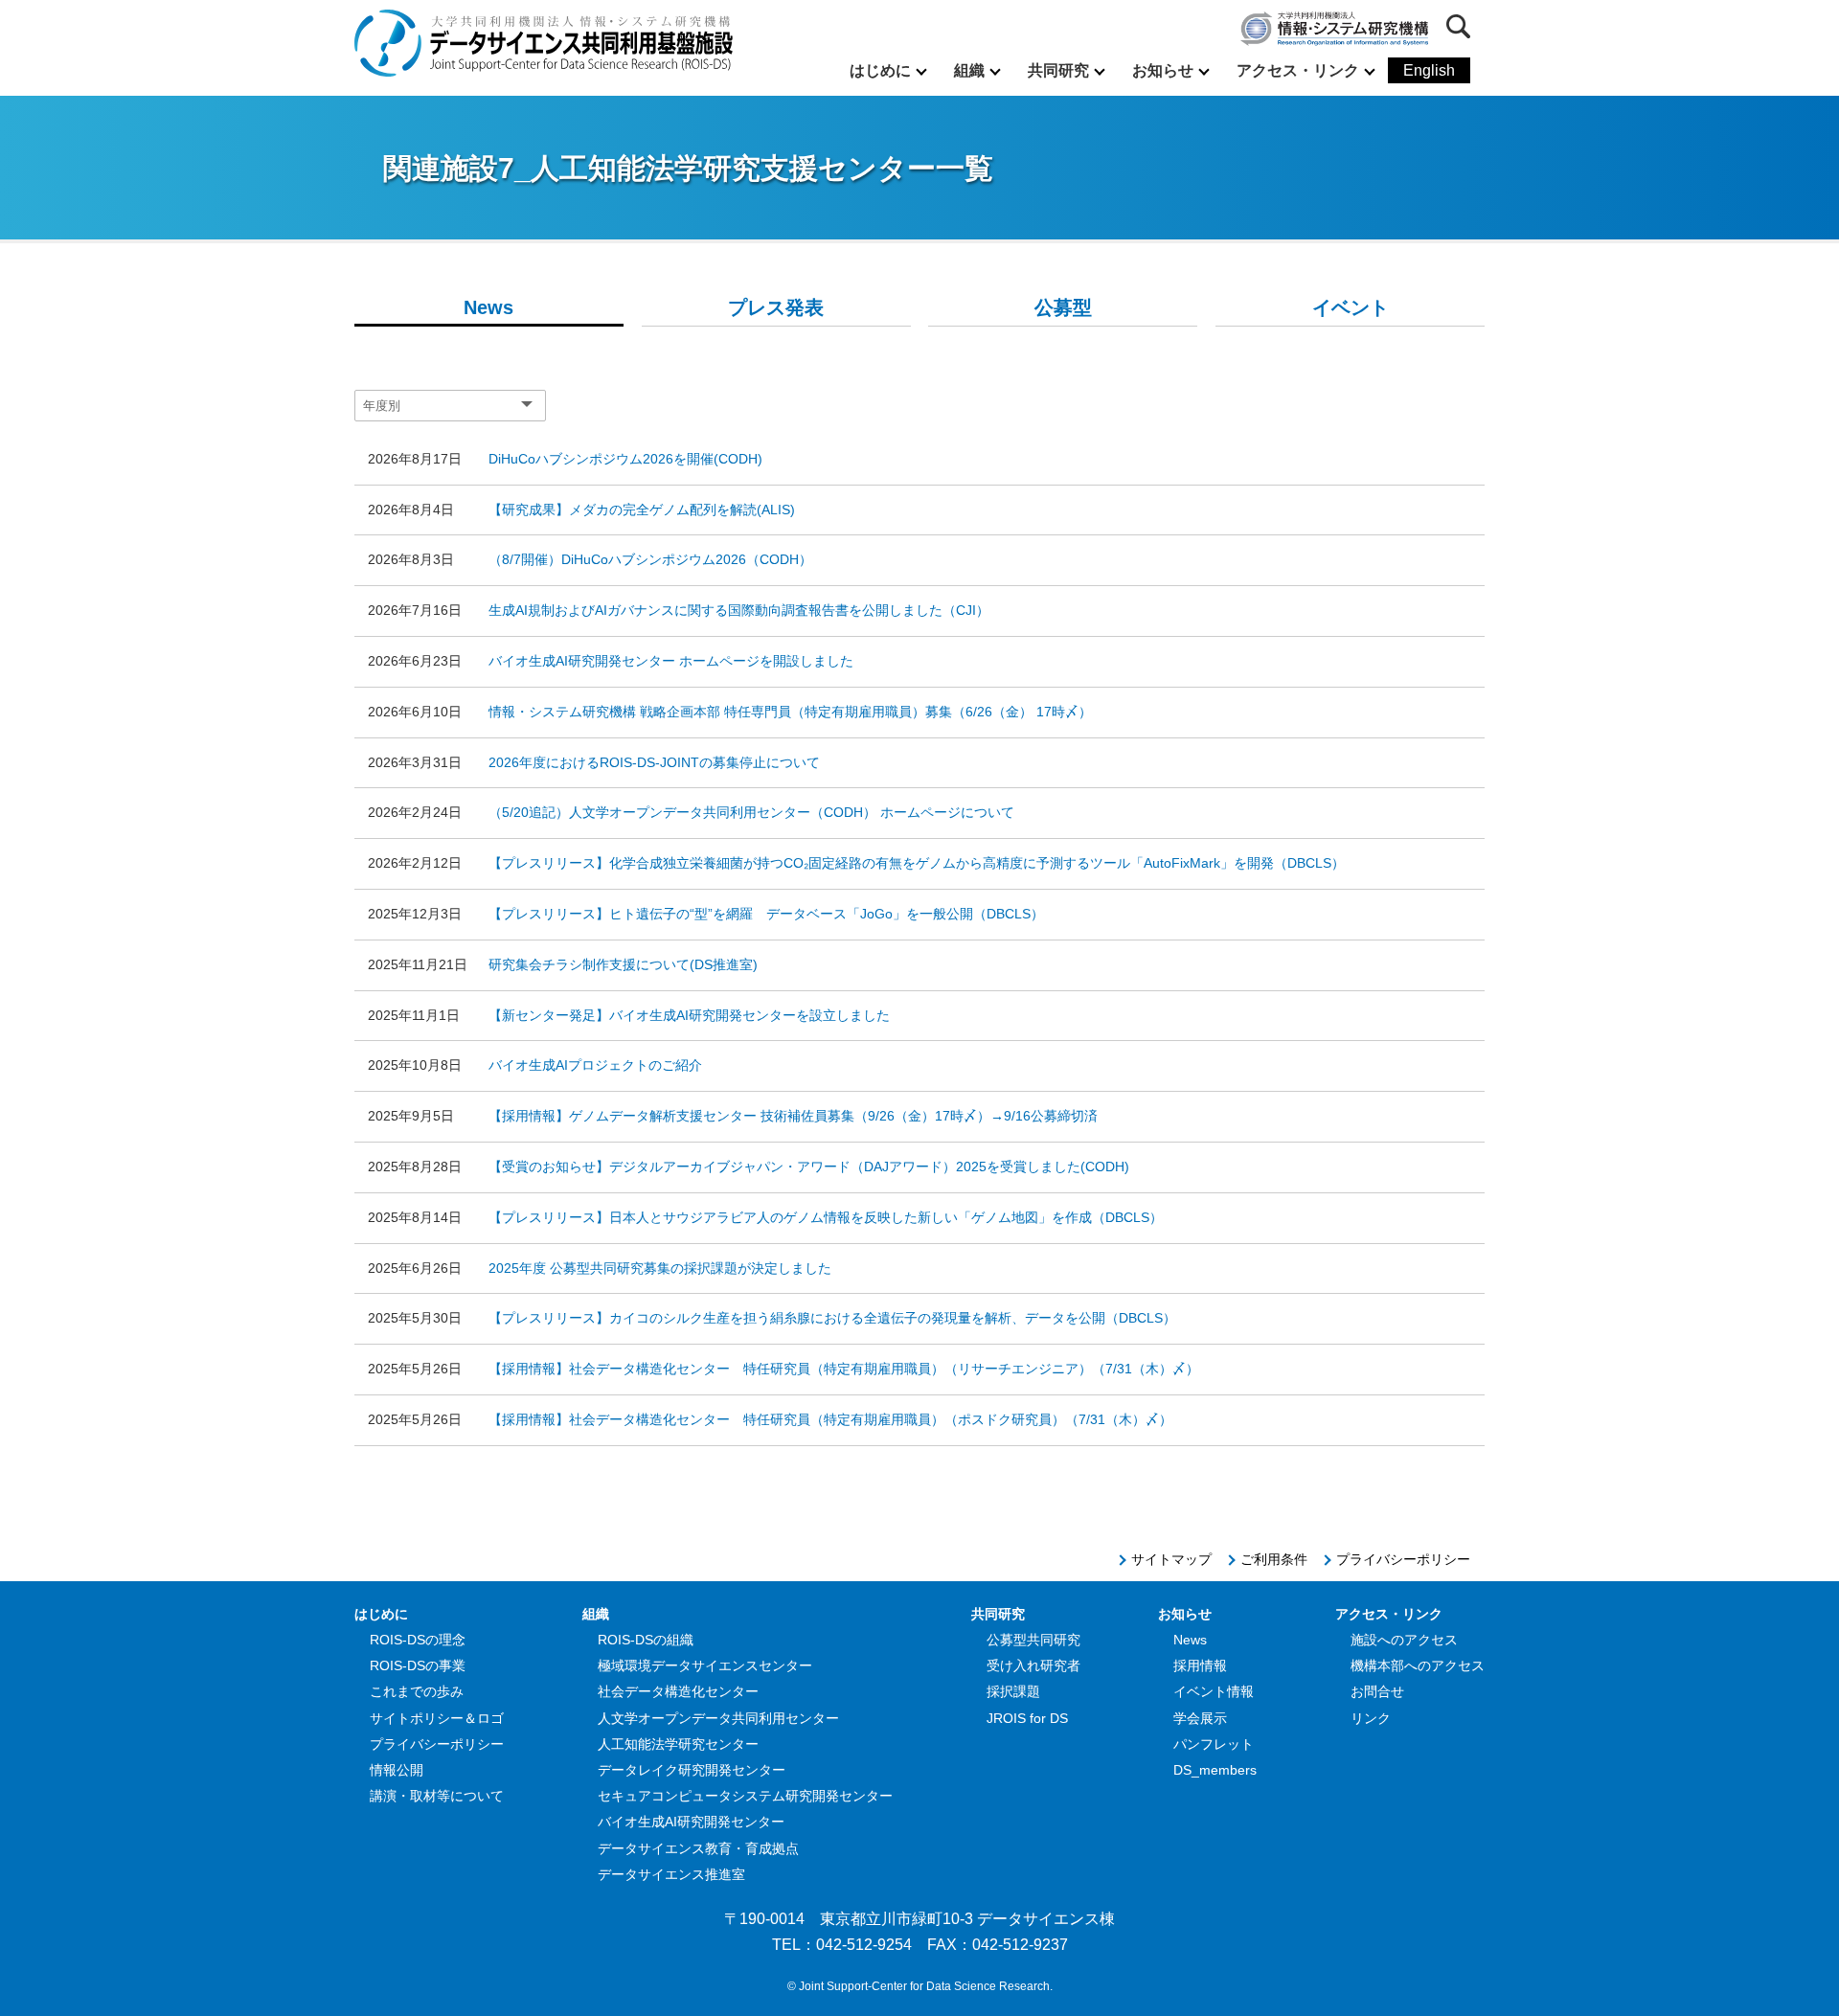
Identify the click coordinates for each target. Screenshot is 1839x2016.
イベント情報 (1214, 1691)
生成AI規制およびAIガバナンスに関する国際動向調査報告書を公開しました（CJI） (739, 610)
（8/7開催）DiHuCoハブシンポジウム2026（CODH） (650, 559)
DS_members (1215, 1770)
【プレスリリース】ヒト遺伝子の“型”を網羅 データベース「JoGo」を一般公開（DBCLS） (766, 914)
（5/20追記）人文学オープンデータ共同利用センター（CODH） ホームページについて (751, 812)
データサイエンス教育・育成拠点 (698, 1848)
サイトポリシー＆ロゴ (437, 1718)
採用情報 (1200, 1665)
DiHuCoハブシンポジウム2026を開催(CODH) (625, 459)
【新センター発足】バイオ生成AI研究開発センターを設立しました (689, 1015)
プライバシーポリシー (1403, 1559)
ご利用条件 (1274, 1559)
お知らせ (1163, 70)
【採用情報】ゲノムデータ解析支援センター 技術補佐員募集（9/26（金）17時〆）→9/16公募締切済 (793, 1116)
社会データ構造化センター (678, 1691)
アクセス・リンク (1298, 70)
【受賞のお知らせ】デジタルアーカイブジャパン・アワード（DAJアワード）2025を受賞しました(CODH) (809, 1167)
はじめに (880, 70)
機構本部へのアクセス (1418, 1665)
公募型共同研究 (1033, 1640)
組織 (969, 70)
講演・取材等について (437, 1796)
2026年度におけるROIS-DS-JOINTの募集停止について (654, 762)
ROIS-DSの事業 (418, 1665)
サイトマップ (1171, 1559)
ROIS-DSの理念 (418, 1640)
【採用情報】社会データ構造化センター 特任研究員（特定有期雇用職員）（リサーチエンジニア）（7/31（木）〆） (844, 1369)
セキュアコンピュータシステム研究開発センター (745, 1796)
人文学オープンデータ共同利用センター (718, 1718)
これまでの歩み (417, 1691)
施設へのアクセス (1404, 1640)
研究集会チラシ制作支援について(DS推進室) (623, 964)
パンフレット (1214, 1744)
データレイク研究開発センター (692, 1770)
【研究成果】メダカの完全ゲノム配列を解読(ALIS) (642, 510)
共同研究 (1058, 70)
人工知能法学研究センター (678, 1744)
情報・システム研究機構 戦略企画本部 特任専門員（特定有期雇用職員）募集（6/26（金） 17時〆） (790, 712)
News (488, 307)
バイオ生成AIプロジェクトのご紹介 (595, 1065)
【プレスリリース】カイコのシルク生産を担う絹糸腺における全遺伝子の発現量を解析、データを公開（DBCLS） (832, 1318)
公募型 (1063, 307)
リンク (1371, 1718)
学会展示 (1200, 1718)
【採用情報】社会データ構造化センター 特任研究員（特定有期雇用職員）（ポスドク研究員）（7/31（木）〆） (830, 1419)
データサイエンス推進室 (671, 1874)
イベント (1351, 307)
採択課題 (1013, 1691)
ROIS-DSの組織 (646, 1640)
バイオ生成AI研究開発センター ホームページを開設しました (671, 661)
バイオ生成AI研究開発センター (691, 1822)
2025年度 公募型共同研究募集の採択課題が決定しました (660, 1268)
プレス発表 (776, 307)
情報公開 (397, 1770)
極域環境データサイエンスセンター (705, 1665)
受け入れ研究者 (1033, 1665)
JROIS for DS (1027, 1718)
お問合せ (1377, 1691)
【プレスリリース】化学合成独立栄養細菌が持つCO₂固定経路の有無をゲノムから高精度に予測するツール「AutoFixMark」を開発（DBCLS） (917, 863)
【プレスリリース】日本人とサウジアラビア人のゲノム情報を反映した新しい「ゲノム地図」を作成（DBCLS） (826, 1217)
